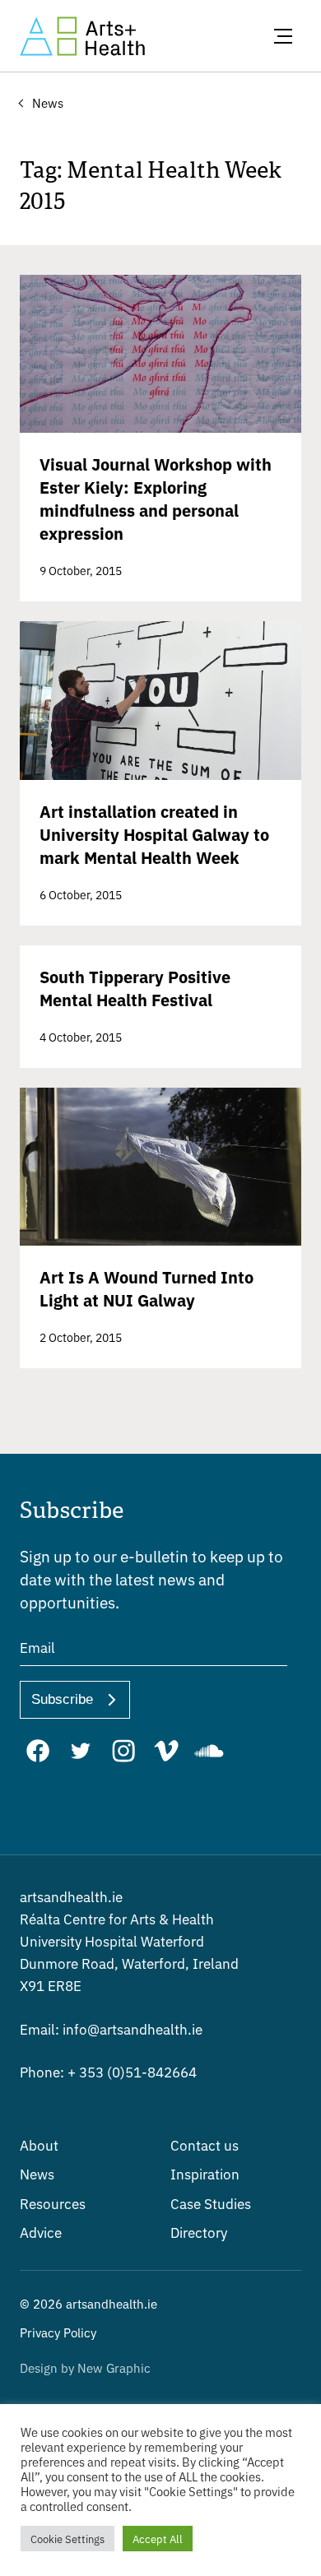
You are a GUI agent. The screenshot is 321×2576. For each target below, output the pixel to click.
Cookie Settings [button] (67, 2539)
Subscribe (62, 1699)
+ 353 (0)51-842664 (108, 2071)
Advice (41, 2232)
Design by (85, 2367)
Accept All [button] (158, 2539)
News (37, 2173)
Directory (199, 2232)
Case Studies (211, 2203)
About (39, 2144)
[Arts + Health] (82, 36)
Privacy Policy (58, 2332)
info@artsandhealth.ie (111, 2028)
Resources (53, 2203)
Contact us (205, 2144)
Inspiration (205, 2173)
